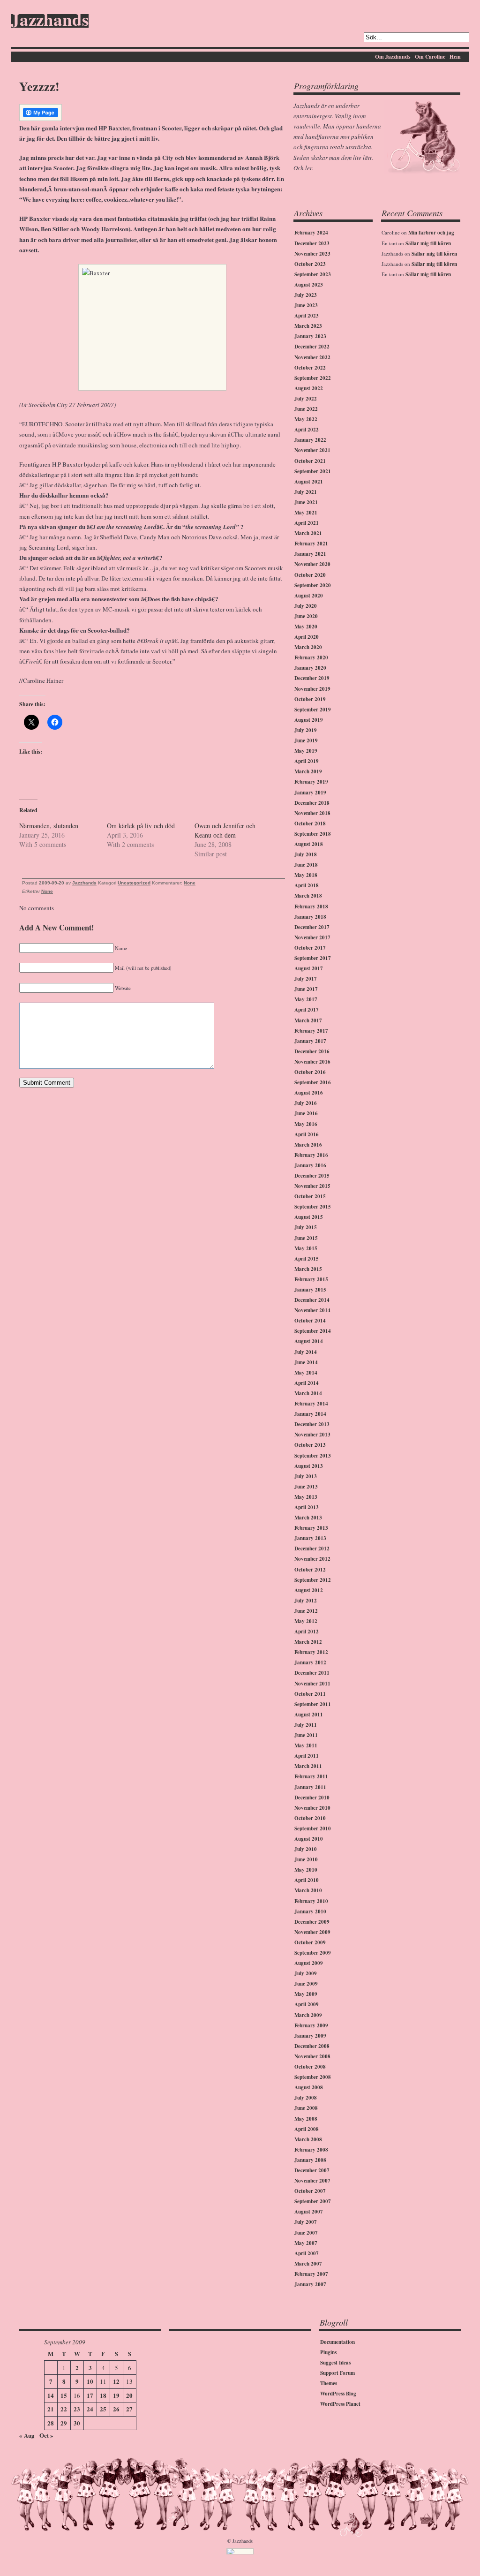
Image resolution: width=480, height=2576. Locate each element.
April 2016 (307, 1134)
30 (77, 2423)
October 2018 (310, 823)
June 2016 (306, 1113)
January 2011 (310, 1787)
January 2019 (310, 793)
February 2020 (311, 657)
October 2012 (310, 1570)
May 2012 (306, 1621)
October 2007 (310, 2191)
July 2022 (306, 399)
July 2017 (306, 979)
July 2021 (306, 492)
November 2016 (312, 1062)
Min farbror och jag (431, 233)
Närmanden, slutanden (49, 826)
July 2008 (306, 2098)
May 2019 (306, 751)
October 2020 (310, 575)
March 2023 (308, 326)
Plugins (328, 2352)
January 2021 (310, 554)
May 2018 (306, 875)
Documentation (337, 2342)
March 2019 (308, 771)
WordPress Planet (340, 2404)
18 (103, 2395)
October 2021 (310, 461)
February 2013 (311, 1528)
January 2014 (310, 1414)
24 (90, 2409)
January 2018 (310, 917)
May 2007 (306, 2243)
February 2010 (311, 1901)
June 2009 (306, 1984)
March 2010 (308, 1890)
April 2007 (307, 2253)
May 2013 (306, 1497)
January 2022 (310, 440)
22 (64, 2409)
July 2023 (306, 295)
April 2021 (307, 523)
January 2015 (310, 1290)
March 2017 (308, 1020)
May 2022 (306, 419)
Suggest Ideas (335, 2363)
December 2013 (312, 1424)
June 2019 (306, 740)
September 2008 (313, 2077)
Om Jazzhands (393, 57)
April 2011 (307, 1756)
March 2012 (308, 1642)
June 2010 (306, 1859)
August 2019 (309, 720)
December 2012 (312, 1549)
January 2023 (310, 336)
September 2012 (313, 1580)
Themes (329, 2383)
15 (64, 2395)
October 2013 (310, 1445)
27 (129, 2409)
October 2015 (310, 1196)
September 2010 (313, 1828)
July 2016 (306, 1103)
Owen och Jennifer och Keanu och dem (225, 830)
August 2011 (309, 1715)
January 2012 (310, 1662)
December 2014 (312, 1300)
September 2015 (313, 1207)
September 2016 (313, 1082)
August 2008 (309, 2087)
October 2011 (310, 1694)
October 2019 (310, 699)
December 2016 (312, 1051)
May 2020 (306, 627)
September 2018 (313, 834)
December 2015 (312, 1176)
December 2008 (312, 2046)
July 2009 (306, 1973)
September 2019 (313, 710)
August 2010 (309, 1839)
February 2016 (311, 1155)
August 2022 (309, 388)
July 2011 (306, 1725)
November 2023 (312, 254)
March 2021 (308, 533)
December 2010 (312, 1798)
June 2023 (306, 305)
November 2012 (312, 1559)
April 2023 (307, 316)
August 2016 (309, 1093)
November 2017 (312, 937)
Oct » (46, 2435)
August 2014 (309, 1341)
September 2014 (313, 1331)
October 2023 (310, 264)
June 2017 (306, 989)
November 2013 (312, 1435)
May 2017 (306, 999)
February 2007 (311, 2274)
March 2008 (308, 2139)
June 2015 (306, 1238)
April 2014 (307, 1383)
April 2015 (307, 1259)
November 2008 (312, 2056)
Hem (455, 57)
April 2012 (307, 1632)
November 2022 (312, 357)
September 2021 (313, 471)
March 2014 (308, 1393)
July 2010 (306, 1849)
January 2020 (310, 668)
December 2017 (312, 927)
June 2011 (306, 1735)
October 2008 (310, 2067)
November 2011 (312, 1684)
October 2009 (310, 1942)
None (190, 883)
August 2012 (309, 1590)
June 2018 (306, 865)
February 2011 (311, 1776)
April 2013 (307, 1507)
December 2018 (312, 803)
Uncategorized (134, 883)
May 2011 (306, 1745)
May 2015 (306, 1248)
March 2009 (308, 2015)
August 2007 (309, 2212)
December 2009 (312, 1922)
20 (129, 2395)
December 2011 (312, 1673)
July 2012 (306, 1601)
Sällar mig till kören (428, 243)
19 (116, 2395)
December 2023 (312, 243)
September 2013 (313, 1456)
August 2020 (309, 596)
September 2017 (313, 958)
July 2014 (306, 1352)
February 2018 (311, 907)
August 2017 (309, 968)
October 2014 (310, 1321)
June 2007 (306, 2233)
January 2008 (310, 2160)
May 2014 (306, 1373)
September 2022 (313, 378)
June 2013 (306, 1487)
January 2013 (310, 1538)
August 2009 (309, 1963)
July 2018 (306, 854)
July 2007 (306, 2222)
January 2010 (310, 1911)
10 (90, 2381)
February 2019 (311, 782)
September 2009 (313, 1953)
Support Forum (337, 2373)
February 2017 (311, 1031)
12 (116, 2381)
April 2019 (307, 761)
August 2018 (309, 844)
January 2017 (310, 1041)
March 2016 (308, 1145)
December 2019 (312, 678)
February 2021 (311, 544)
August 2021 (309, 482)
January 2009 (310, 2036)
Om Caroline (430, 57)
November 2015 (312, 1186)
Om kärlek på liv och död (141, 826)
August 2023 (309, 285)
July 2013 (306, 1476)
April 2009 (307, 2004)
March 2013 (308, 1518)
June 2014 (306, 1362)
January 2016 (310, 1165)
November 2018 (312, 813)
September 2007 (313, 2201)
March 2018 (308, 896)
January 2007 (310, 2284)
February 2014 (311, 1404)
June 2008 (306, 2108)
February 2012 (311, 1652)
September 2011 (313, 1704)
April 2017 (307, 1010)
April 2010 (307, 1880)
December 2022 (312, 347)
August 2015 (309, 1217)
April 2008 (307, 2129)
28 (51, 2423)
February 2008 (311, 2150)
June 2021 (306, 502)
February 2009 (311, 2025)
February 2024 (311, 233)
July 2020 (306, 606)
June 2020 (306, 616)
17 (90, 2395)
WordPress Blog (338, 2394)
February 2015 (311, 1279)
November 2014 (312, 1310)
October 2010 (310, 1818)
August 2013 (309, 1466)
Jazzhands (50, 21)
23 (77, 2409)
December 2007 (312, 2170)
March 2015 (308, 1269)
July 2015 (306, 1227)
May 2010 (306, 1870)
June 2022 (306, 409)
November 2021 (312, 450)
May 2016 (306, 1124)
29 (64, 2423)
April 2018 (307, 885)
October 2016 (310, 1072)
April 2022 (307, 430)
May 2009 (306, 1994)
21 (51, 2409)
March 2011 (308, 1766)
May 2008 (306, 2119)
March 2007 (308, 2264)
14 (51, 2395)
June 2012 (306, 1611)
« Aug (27, 2435)
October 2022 (310, 368)
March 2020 (308, 647)
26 (116, 2409)
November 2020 (312, 564)
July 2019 (306, 730)
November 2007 (312, 2181)
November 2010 (312, 1808)
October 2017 (310, 948)
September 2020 (313, 585)
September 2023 (313, 274)
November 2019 (312, 689)
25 (103, 2409)
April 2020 (307, 637)
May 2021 (306, 513)
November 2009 (312, 1932)
